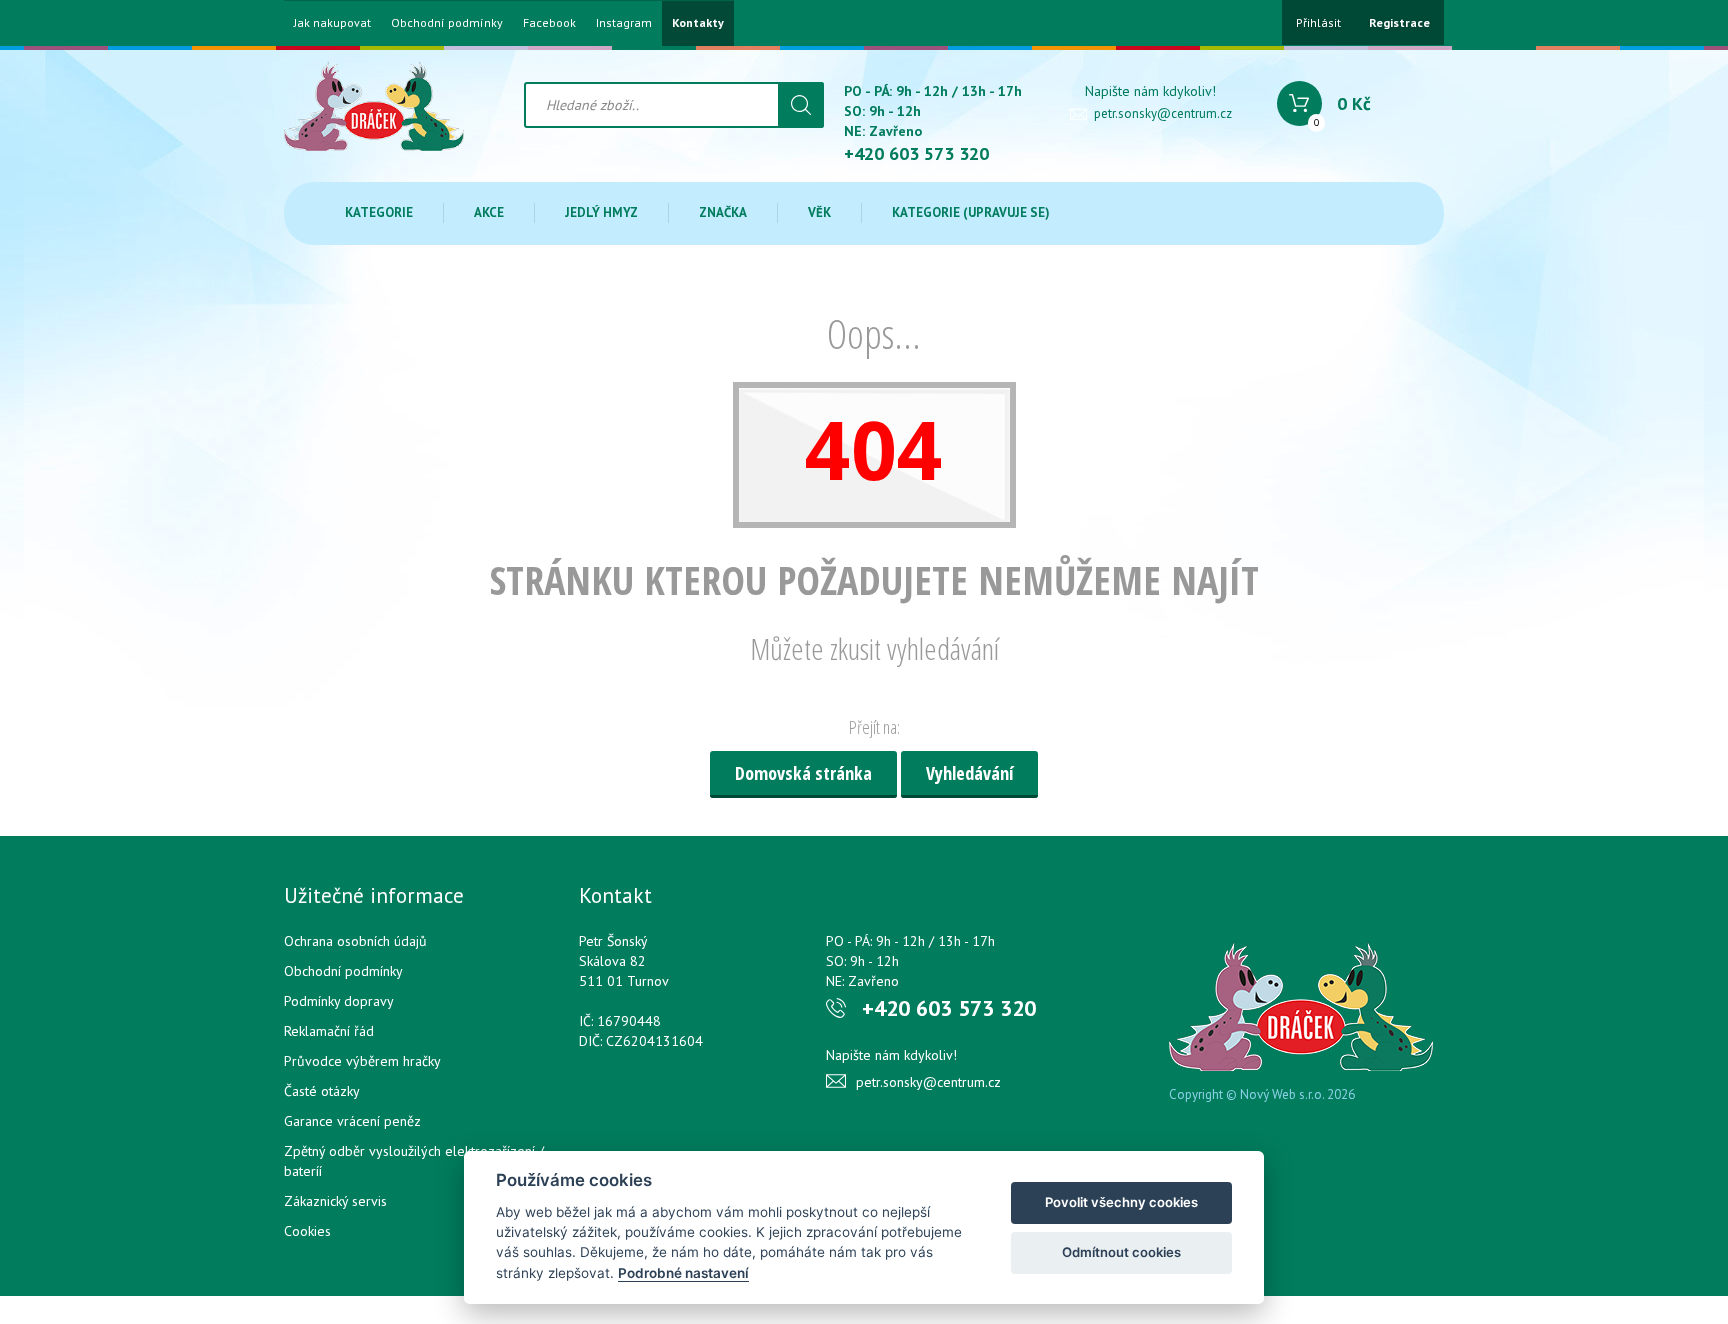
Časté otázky (322, 1091)
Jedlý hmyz (601, 212)
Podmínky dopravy (339, 1001)
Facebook (549, 23)
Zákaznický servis (335, 1201)
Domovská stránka (803, 773)
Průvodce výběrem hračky (362, 1061)
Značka (723, 212)
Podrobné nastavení (683, 1273)
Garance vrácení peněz (352, 1121)
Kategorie (379, 212)
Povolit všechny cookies (1121, 1202)
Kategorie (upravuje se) (971, 212)
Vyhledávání (969, 773)
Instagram (624, 23)
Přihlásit (1318, 22)
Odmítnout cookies (1121, 1252)
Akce (489, 212)
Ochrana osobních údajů (355, 941)
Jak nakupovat (332, 23)
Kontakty (698, 23)
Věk (819, 212)
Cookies (307, 1231)
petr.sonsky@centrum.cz (1163, 113)
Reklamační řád (329, 1031)
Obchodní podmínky (447, 23)
